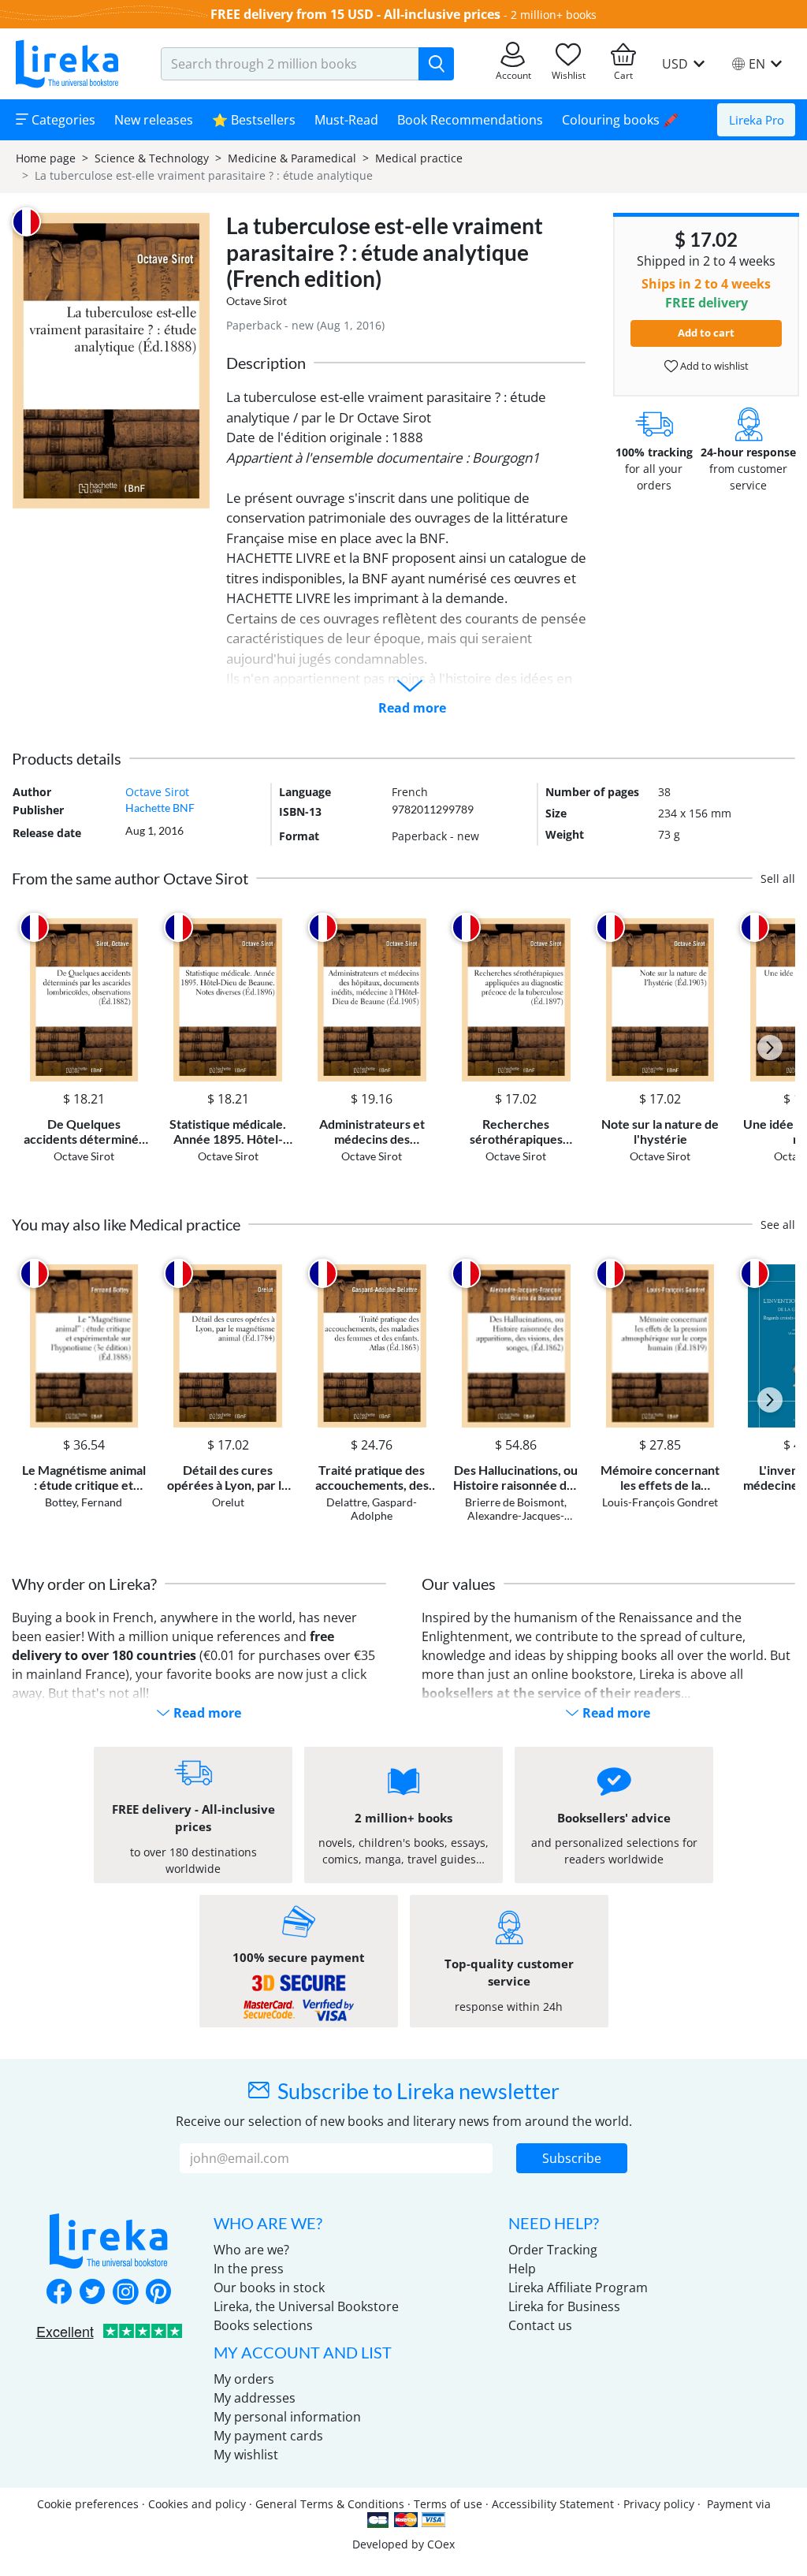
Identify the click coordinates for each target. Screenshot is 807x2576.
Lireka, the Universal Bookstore (306, 2306)
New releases (154, 120)
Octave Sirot (257, 301)
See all (778, 1225)
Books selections (263, 2325)
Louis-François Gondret (660, 1502)
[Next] (770, 1048)
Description (266, 363)
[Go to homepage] (67, 64)
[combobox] (290, 64)
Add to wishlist (713, 366)
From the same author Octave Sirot (130, 878)
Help (522, 2269)
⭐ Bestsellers (254, 120)
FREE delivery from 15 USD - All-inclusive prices (355, 14)
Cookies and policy (197, 2504)
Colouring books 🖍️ (620, 120)
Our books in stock (269, 2288)
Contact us (540, 2325)
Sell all (778, 879)
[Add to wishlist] (134, 927)
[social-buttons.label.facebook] (59, 2293)
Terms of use (448, 2504)
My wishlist (246, 2455)
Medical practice (419, 158)
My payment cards (268, 2436)
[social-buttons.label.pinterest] (158, 2293)
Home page (46, 158)
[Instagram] (125, 2293)
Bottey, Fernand (84, 1502)
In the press (249, 2269)
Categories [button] (62, 120)
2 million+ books (554, 15)
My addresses (255, 2398)
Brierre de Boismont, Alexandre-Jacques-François (516, 1515)
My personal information (287, 2417)
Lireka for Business (564, 2306)
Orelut (228, 1502)
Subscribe (572, 2158)
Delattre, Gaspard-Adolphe (372, 1509)
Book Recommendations (470, 120)
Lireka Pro (757, 120)
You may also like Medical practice (126, 1224)
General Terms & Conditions (330, 2504)
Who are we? (251, 2250)
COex (441, 2544)
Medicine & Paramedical (292, 158)
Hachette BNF (160, 808)
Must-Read (346, 120)
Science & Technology (152, 158)
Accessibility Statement (553, 2504)
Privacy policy (659, 2504)
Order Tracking (553, 2250)
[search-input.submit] (436, 64)
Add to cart (706, 333)
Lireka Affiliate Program (578, 2288)
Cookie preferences (88, 2504)
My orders (244, 2379)
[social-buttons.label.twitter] (92, 2293)
